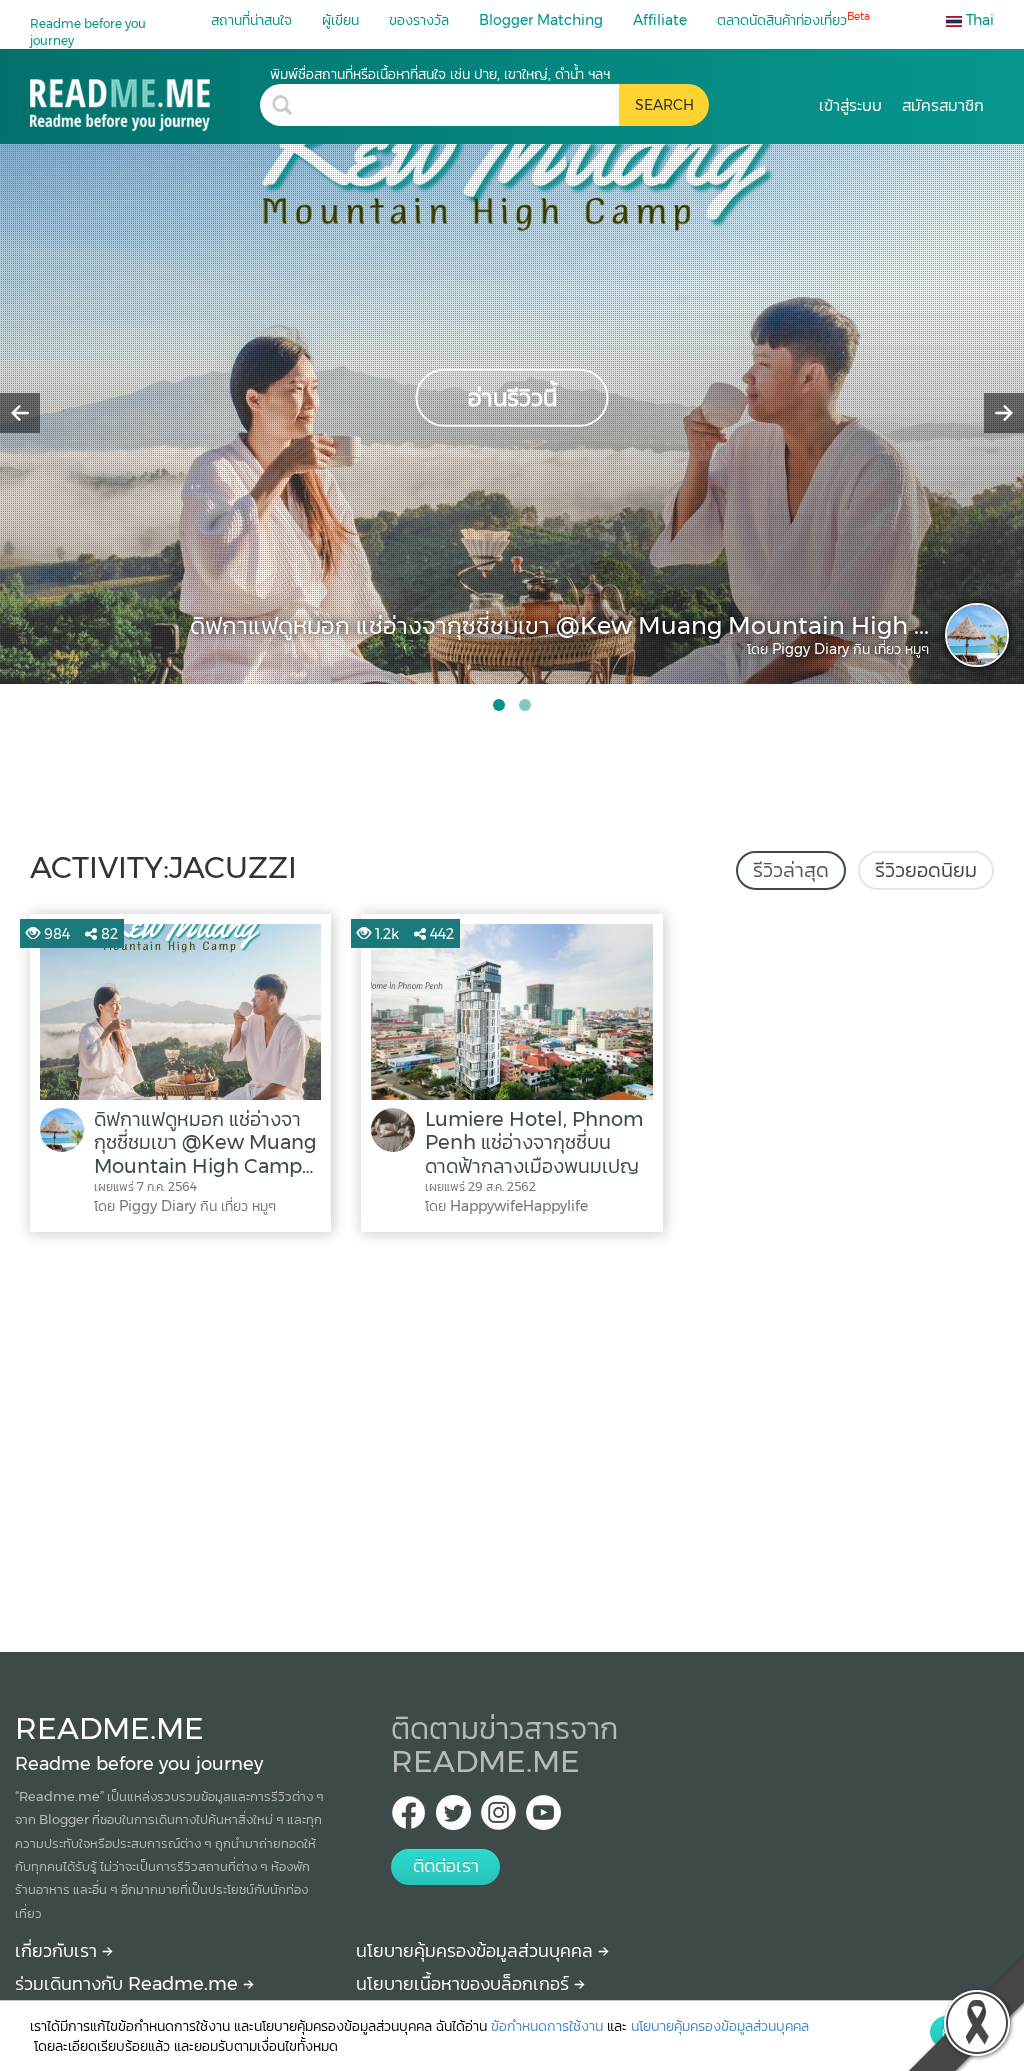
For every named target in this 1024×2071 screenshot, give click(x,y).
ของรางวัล (419, 20)
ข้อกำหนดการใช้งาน (547, 2026)
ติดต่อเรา (446, 1866)
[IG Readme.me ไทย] (498, 1818)
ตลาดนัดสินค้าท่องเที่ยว (793, 19)
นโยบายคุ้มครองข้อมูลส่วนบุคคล (477, 1951)
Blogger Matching (541, 20)
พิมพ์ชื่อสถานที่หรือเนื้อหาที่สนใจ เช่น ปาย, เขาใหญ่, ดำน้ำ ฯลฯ (440, 74)
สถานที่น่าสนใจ (251, 20)
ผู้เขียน (340, 20)
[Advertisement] (512, 1437)
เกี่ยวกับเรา (58, 1951)
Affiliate (660, 20)
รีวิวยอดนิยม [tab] (926, 870)
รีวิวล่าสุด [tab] (791, 870)
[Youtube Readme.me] (543, 1818)
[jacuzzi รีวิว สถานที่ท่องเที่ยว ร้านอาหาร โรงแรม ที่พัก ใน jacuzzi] (145, 97)
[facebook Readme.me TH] (408, 1818)
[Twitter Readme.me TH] (453, 1818)
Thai (978, 20)
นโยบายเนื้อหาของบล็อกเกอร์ (465, 1984)
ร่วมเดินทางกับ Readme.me (129, 1984)
